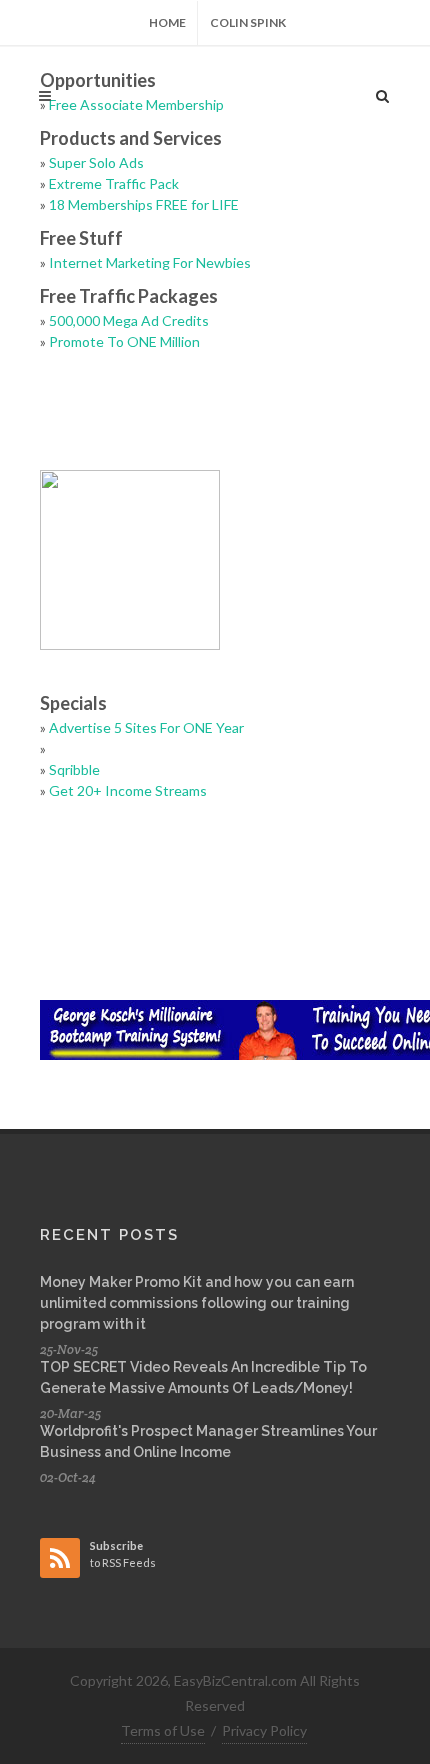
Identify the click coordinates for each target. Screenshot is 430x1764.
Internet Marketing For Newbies (150, 262)
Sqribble (74, 769)
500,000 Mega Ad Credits (129, 320)
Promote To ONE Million (124, 341)
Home (167, 22)
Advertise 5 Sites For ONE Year (146, 727)
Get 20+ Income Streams (128, 790)
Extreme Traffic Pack (114, 183)
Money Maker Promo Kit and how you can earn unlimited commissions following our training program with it (197, 1303)
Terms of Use (163, 1730)
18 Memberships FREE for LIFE (144, 204)
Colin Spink (248, 22)
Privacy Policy (264, 1730)
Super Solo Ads (96, 162)
